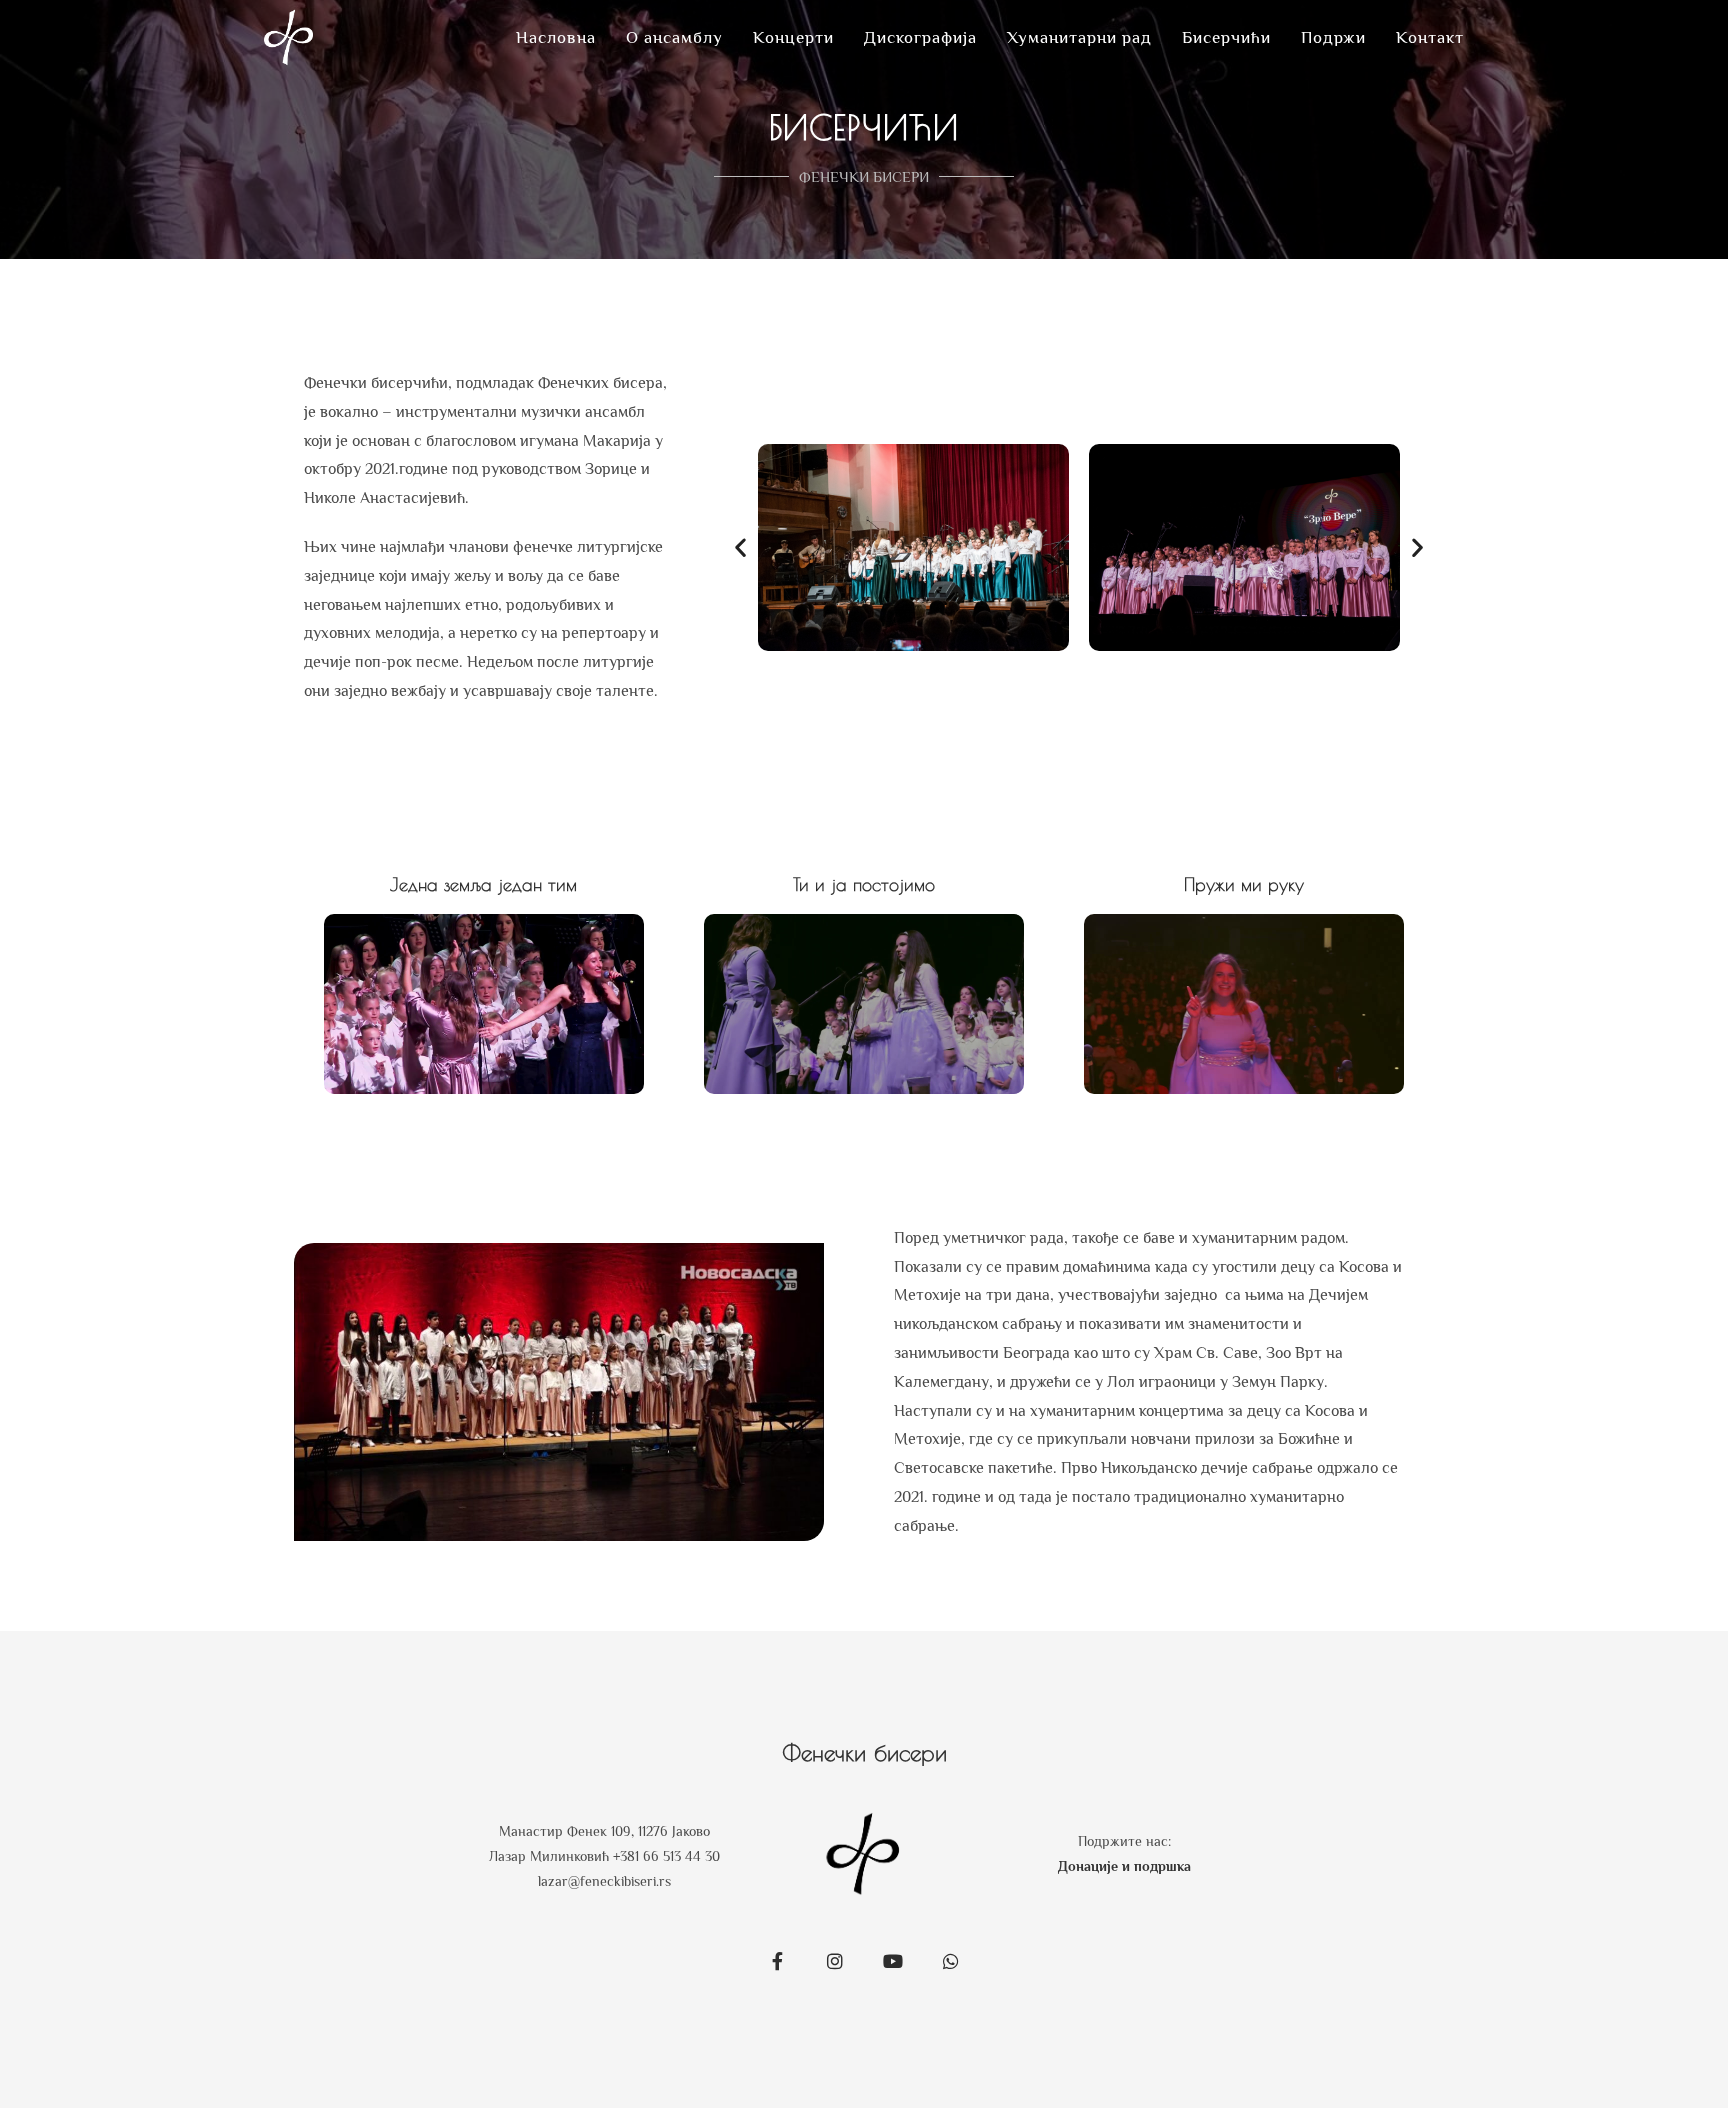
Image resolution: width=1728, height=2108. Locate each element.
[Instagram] (835, 1961)
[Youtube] (893, 1961)
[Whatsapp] (951, 1961)
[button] (740, 547)
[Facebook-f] (777, 1961)
